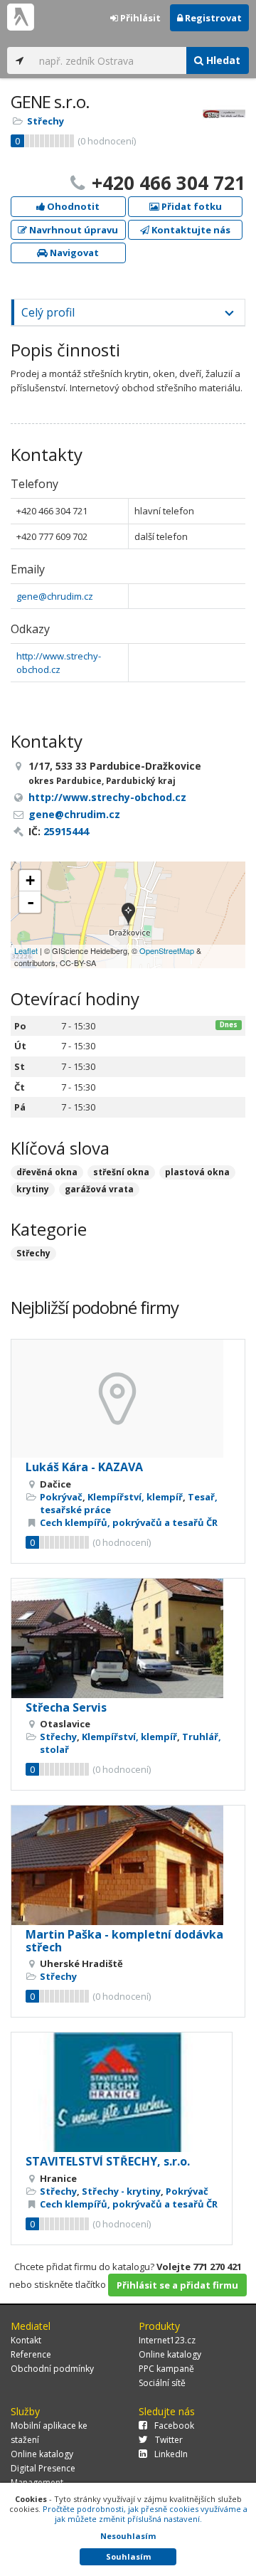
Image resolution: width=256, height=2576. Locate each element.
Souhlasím (128, 2556)
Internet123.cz (167, 2340)
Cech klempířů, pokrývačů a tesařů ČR (129, 1522)
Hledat (222, 60)
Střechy (46, 121)
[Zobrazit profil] (128, 1399)
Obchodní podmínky (52, 2369)
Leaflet (26, 950)
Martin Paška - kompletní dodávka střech (124, 1941)
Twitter (169, 2440)
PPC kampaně (166, 2369)
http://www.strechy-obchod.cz (59, 663)
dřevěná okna (47, 1172)
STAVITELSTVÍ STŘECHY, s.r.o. (108, 2161)
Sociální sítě (162, 2383)
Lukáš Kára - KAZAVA (84, 1467)
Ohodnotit (72, 206)
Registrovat (212, 18)
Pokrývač (61, 1497)
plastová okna (197, 1172)
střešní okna (121, 1172)
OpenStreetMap (167, 950)
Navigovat (73, 253)
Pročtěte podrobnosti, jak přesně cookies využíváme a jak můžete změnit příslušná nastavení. (145, 2514)
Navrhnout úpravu (73, 230)
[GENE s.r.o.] (128, 915)
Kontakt (26, 2340)
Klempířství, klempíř (135, 1497)
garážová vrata (99, 1189)
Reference (31, 2354)
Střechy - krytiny (121, 2191)
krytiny (33, 1189)
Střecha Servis (66, 1707)
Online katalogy (170, 2354)
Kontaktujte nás (190, 230)
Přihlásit (139, 18)
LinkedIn (171, 2454)
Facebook (174, 2426)
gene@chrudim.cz (55, 596)
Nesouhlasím (128, 2536)
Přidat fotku (191, 206)
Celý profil (48, 312)
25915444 (66, 831)
